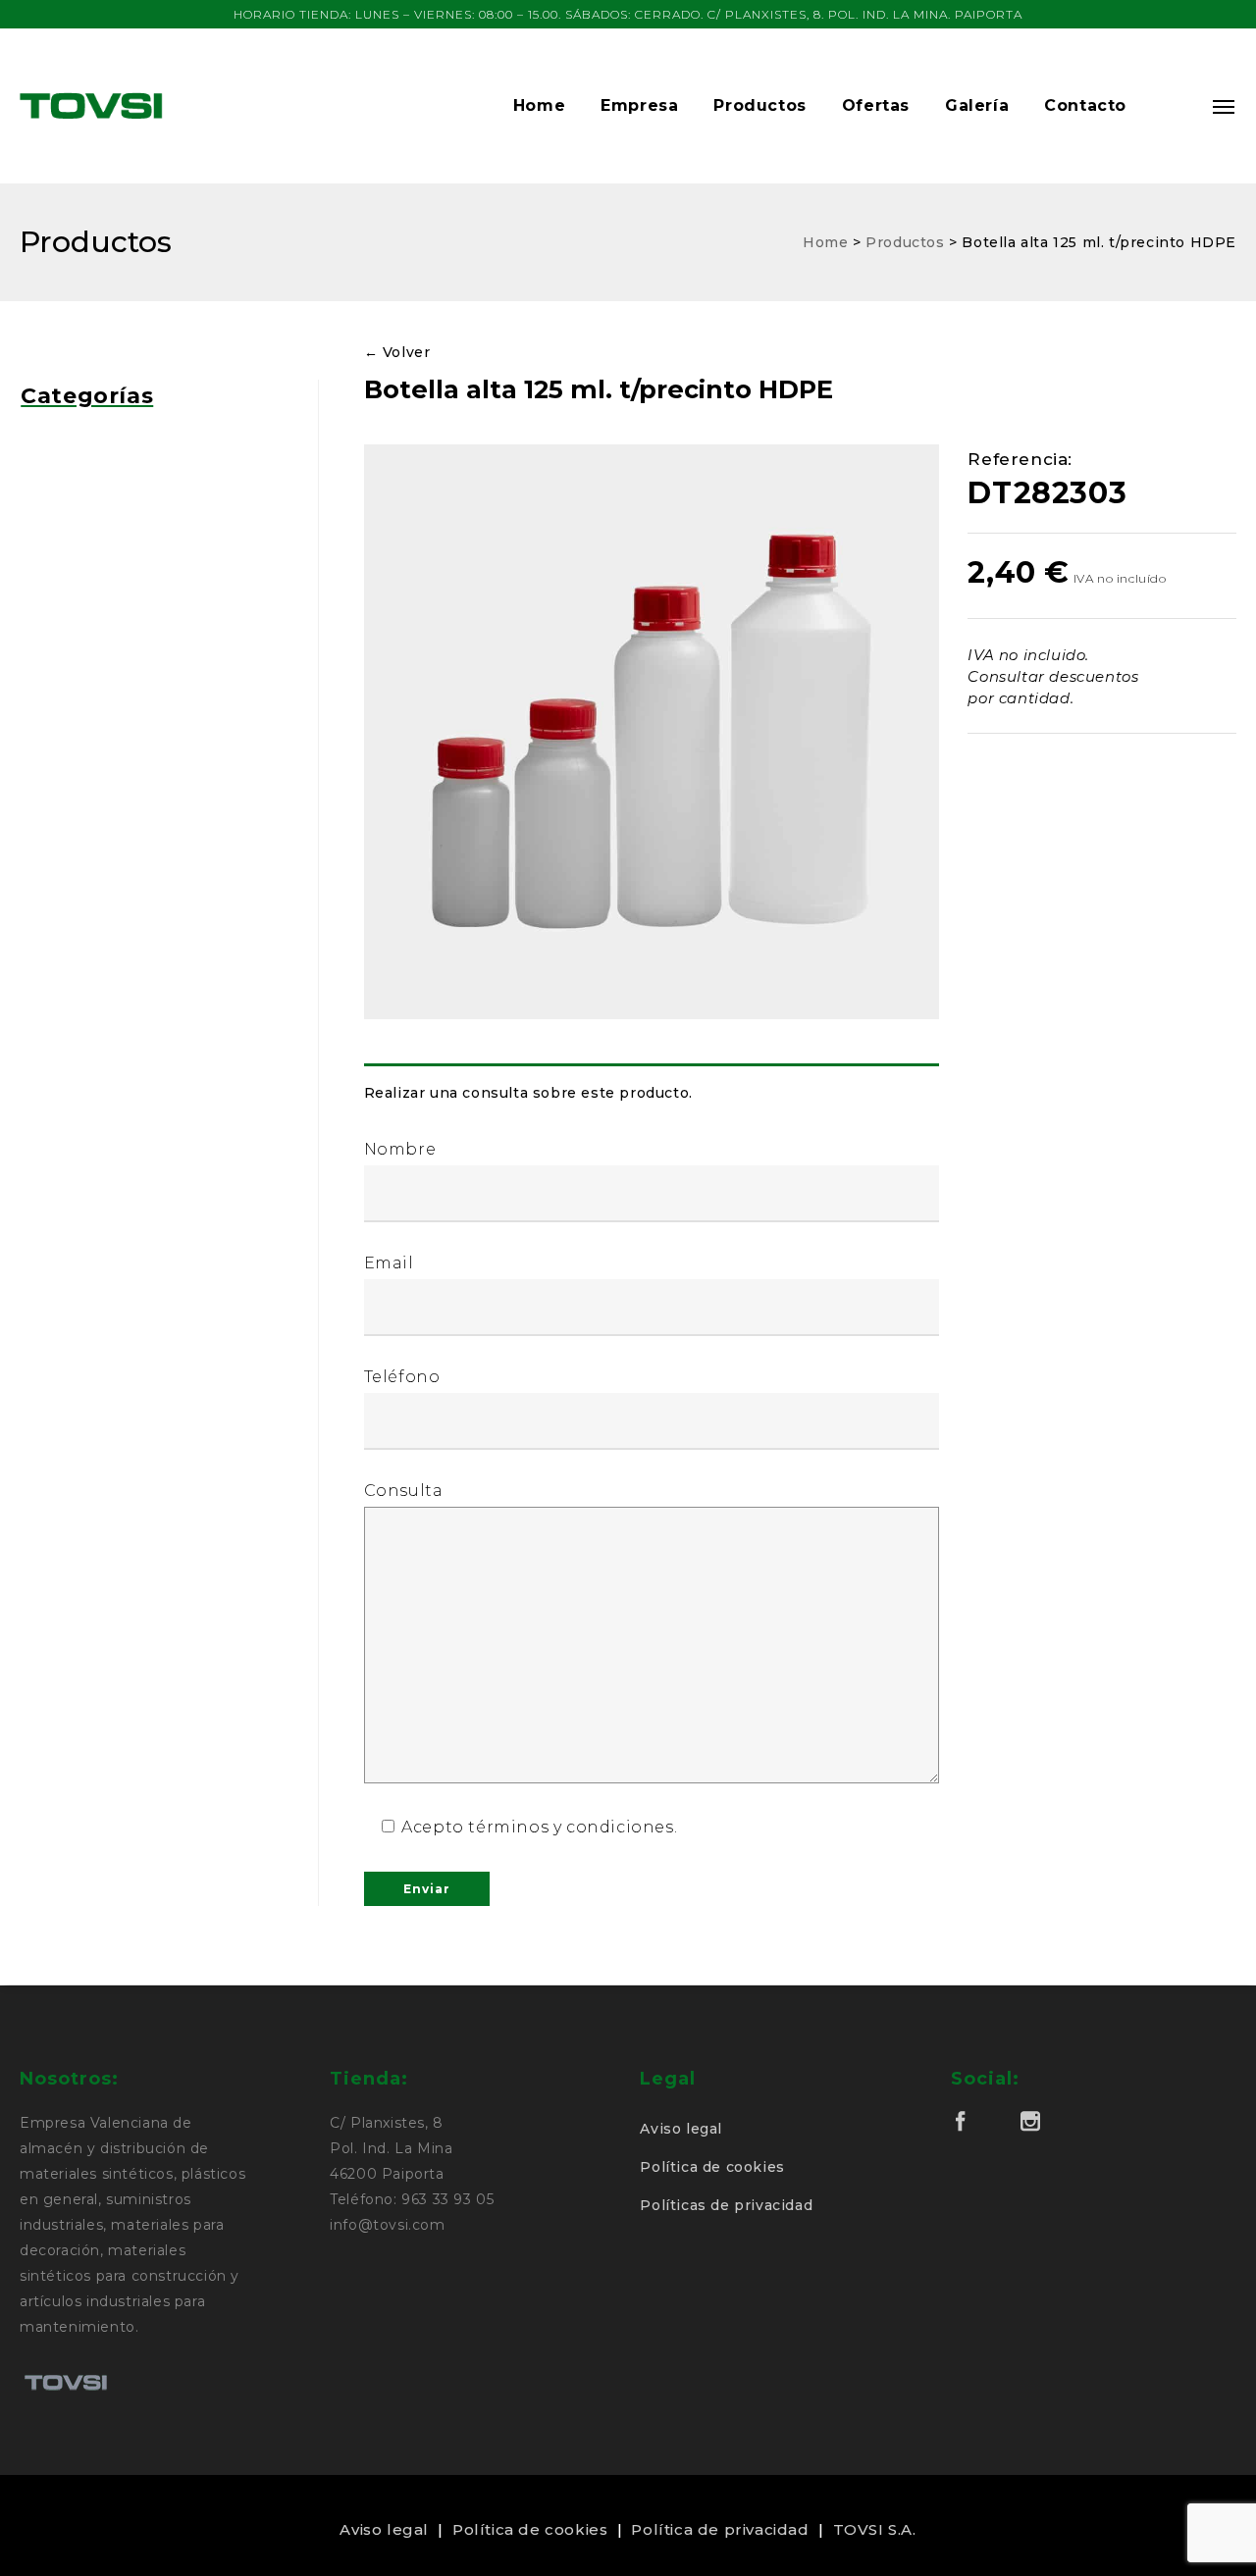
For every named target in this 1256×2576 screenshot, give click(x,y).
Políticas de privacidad (726, 2205)
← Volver (397, 352)
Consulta (404, 1491)
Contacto (1085, 105)
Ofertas (876, 105)
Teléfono (402, 1377)
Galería (977, 105)
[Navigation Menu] (1225, 106)
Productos (759, 105)
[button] (1170, 106)
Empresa (639, 105)
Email (389, 1263)
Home (539, 105)
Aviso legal (681, 2129)
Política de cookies (712, 2167)
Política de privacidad (720, 2529)
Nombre (400, 1149)
